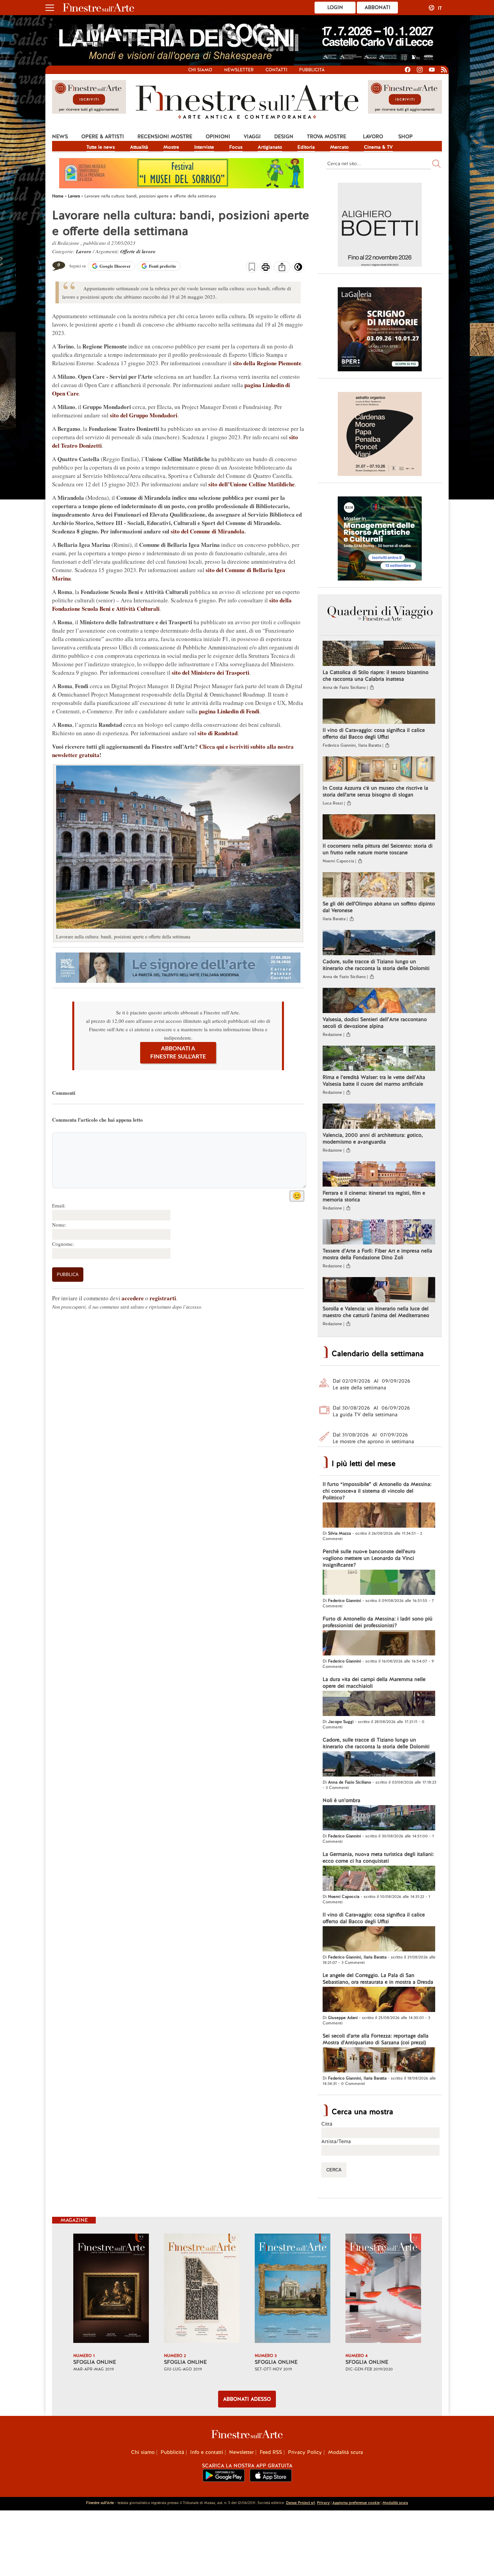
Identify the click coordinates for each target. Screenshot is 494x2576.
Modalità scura (345, 2452)
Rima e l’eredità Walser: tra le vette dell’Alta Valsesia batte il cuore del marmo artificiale (374, 1081)
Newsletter (239, 70)
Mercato (339, 147)
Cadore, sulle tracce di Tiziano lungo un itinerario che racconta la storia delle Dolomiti (376, 965)
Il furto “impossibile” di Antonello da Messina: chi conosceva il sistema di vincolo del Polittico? (377, 1491)
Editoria (306, 147)
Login (335, 7)
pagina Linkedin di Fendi (229, 711)
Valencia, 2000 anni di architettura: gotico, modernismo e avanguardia (373, 1138)
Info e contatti (207, 2452)
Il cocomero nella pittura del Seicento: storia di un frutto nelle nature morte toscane (378, 849)
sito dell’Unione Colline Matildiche (252, 484)
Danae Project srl (300, 2503)
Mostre (171, 147)
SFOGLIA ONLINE (95, 2362)
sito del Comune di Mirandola (208, 531)
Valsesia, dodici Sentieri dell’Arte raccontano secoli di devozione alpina (375, 1023)
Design (284, 137)
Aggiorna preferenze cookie (356, 2503)
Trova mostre (326, 137)
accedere (133, 1298)
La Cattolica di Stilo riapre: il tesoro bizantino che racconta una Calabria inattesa (376, 676)
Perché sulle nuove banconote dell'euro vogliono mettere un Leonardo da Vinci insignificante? (369, 1558)
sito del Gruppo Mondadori (144, 415)
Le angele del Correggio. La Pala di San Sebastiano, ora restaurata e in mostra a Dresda (378, 1979)
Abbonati (378, 7)
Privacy (323, 2503)
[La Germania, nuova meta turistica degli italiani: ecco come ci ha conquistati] (379, 1879)
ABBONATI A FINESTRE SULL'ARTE (178, 1053)
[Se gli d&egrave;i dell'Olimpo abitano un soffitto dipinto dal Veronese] (379, 886)
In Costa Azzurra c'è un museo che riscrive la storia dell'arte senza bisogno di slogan (375, 791)
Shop (405, 137)
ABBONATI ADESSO (247, 2399)
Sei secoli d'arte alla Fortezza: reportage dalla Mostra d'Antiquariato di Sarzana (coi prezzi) (376, 2039)
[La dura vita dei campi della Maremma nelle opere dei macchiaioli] (379, 1704)
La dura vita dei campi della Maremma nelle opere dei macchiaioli (374, 1683)
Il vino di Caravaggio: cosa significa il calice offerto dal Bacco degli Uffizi (374, 734)
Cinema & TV (378, 147)
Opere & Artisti (103, 137)
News (60, 137)
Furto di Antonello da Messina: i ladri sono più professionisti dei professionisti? (378, 1622)
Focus (236, 147)
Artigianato (270, 147)
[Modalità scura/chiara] (298, 269)
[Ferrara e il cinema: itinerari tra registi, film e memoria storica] (379, 1175)
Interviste (204, 147)
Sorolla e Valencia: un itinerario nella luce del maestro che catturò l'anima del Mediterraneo (376, 1312)
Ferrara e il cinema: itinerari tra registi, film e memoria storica (374, 1196)
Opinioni (218, 137)
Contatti (276, 70)
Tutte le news (101, 147)
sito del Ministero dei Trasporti (211, 673)
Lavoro (373, 137)
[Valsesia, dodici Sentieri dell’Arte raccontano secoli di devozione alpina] (379, 1001)
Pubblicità (312, 70)
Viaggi (252, 137)
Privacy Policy (305, 2452)
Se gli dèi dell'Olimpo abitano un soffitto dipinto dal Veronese (379, 907)
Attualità (139, 147)
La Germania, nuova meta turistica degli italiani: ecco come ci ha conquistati (378, 1858)
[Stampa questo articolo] (266, 268)
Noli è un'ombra (341, 1800)
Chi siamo (200, 70)
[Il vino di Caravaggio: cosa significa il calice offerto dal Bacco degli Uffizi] (379, 712)
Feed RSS (271, 2452)
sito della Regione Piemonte (267, 363)
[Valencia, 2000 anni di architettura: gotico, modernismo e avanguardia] (379, 1117)
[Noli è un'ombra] (379, 1819)
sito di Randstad (218, 733)
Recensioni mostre (165, 137)
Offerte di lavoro (138, 251)
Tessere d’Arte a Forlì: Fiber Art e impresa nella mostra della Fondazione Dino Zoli (377, 1254)
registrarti (163, 1298)
